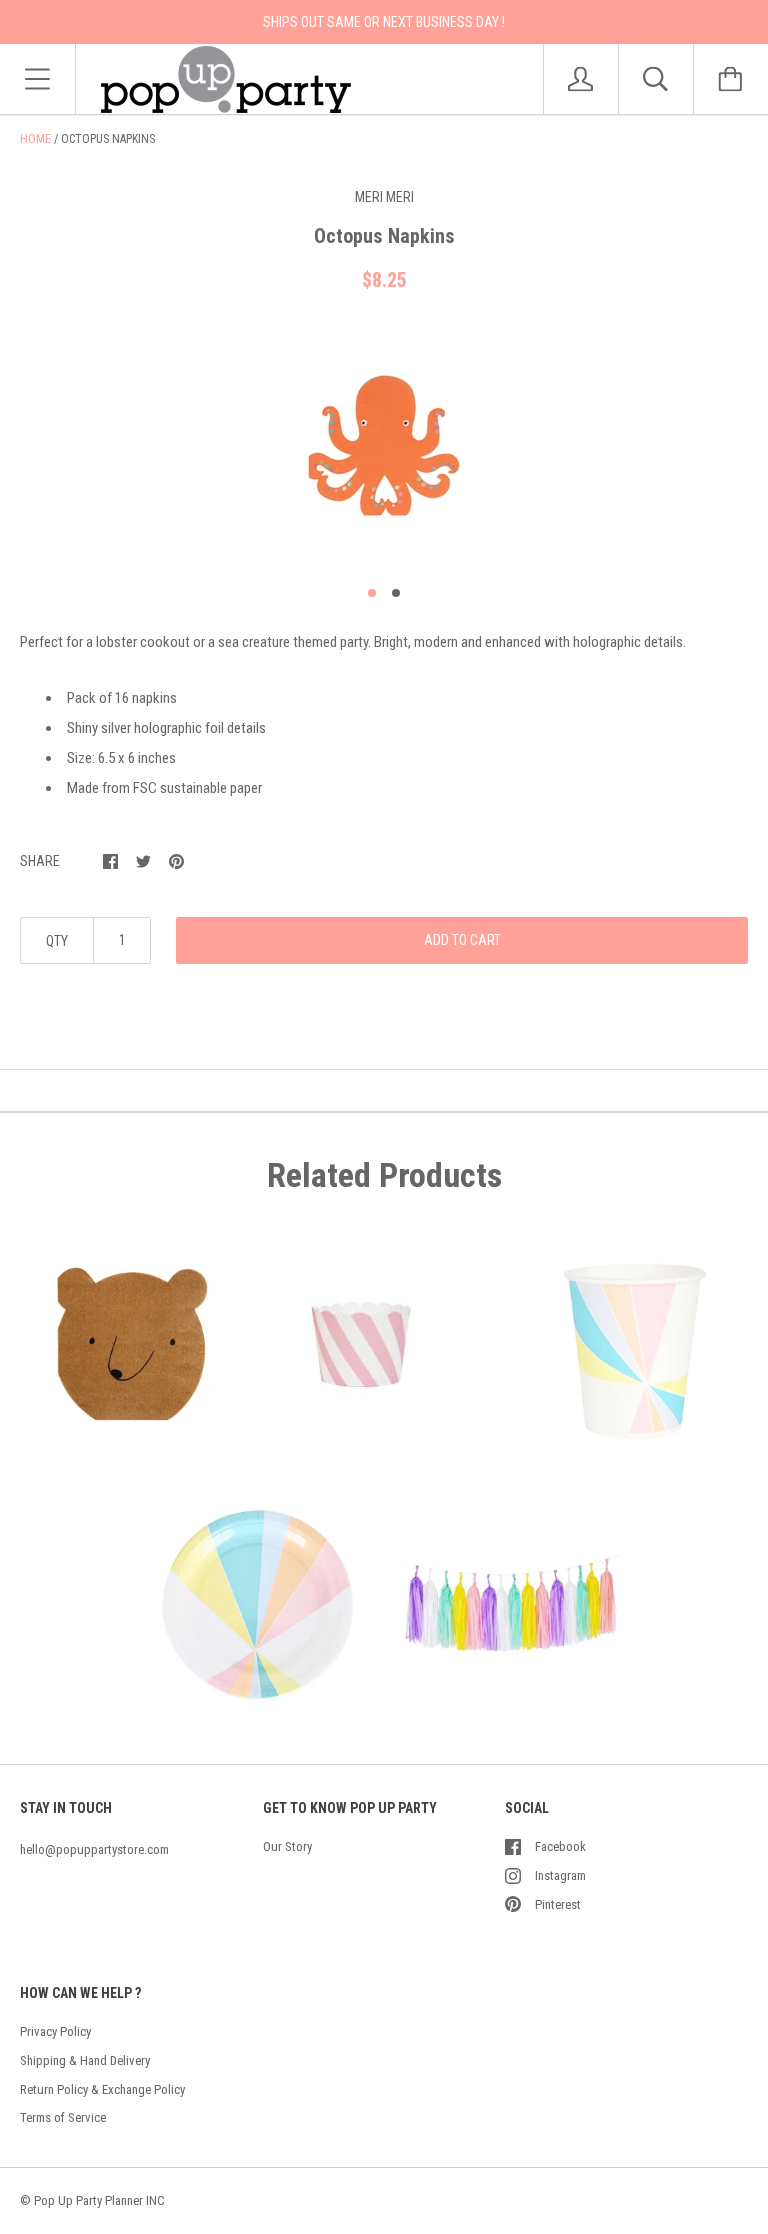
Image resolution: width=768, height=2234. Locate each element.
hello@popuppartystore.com (94, 1849)
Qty (57, 941)
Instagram (560, 1875)
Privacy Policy (55, 2031)
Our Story (287, 1846)
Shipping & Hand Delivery (85, 2060)
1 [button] (372, 593)
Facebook (560, 1846)
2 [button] (396, 593)
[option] (384, 446)
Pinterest (558, 1904)
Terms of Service (63, 2117)
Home (35, 139)
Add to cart (462, 940)
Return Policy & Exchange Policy (102, 2089)
